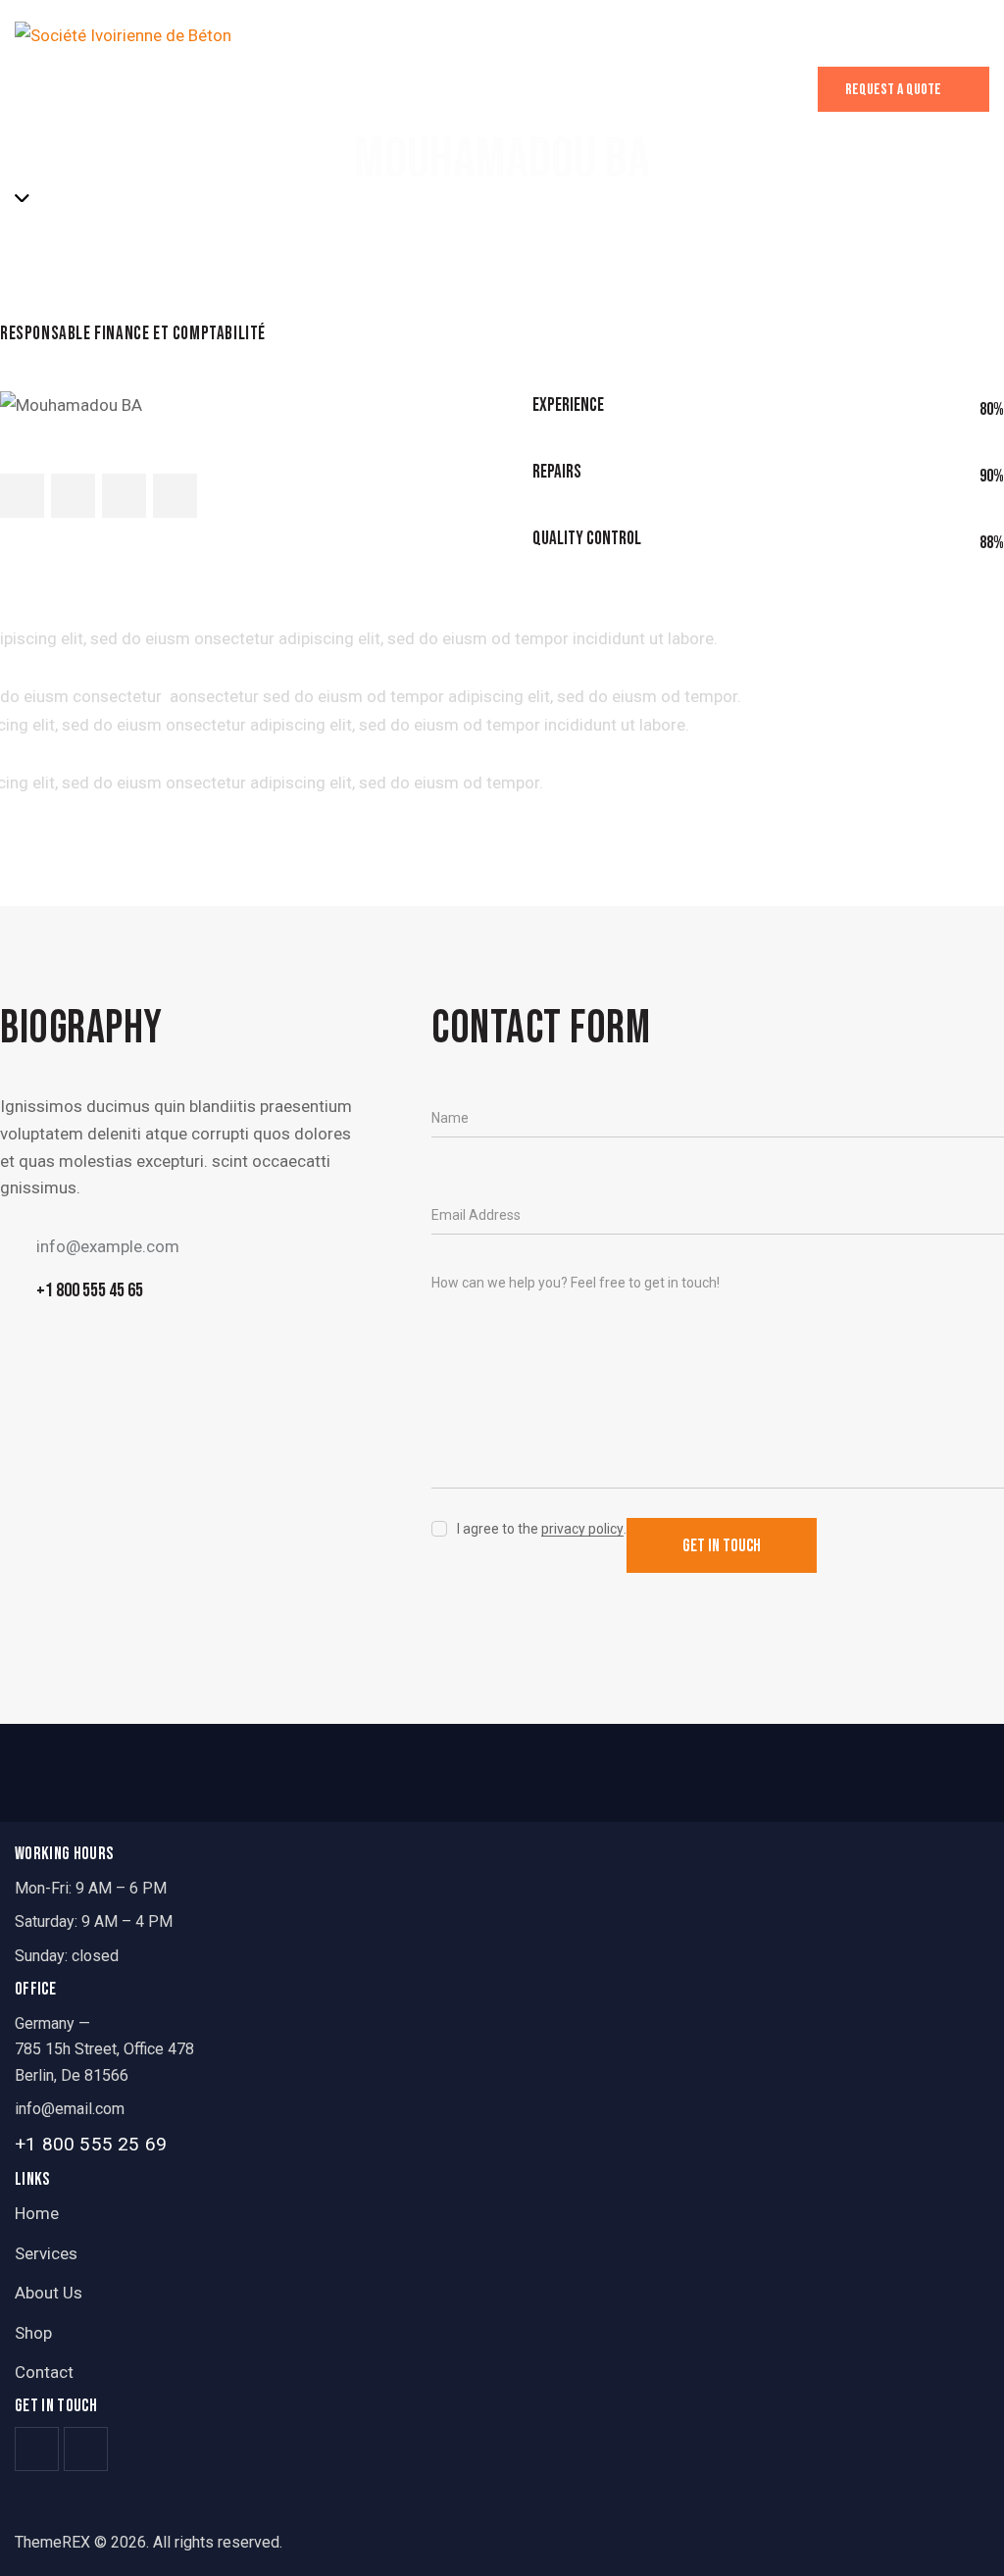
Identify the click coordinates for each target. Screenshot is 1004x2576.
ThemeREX (52, 2542)
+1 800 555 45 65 (90, 1290)
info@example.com (108, 1246)
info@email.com (70, 2109)
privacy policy (582, 1529)
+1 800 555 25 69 (91, 2144)
